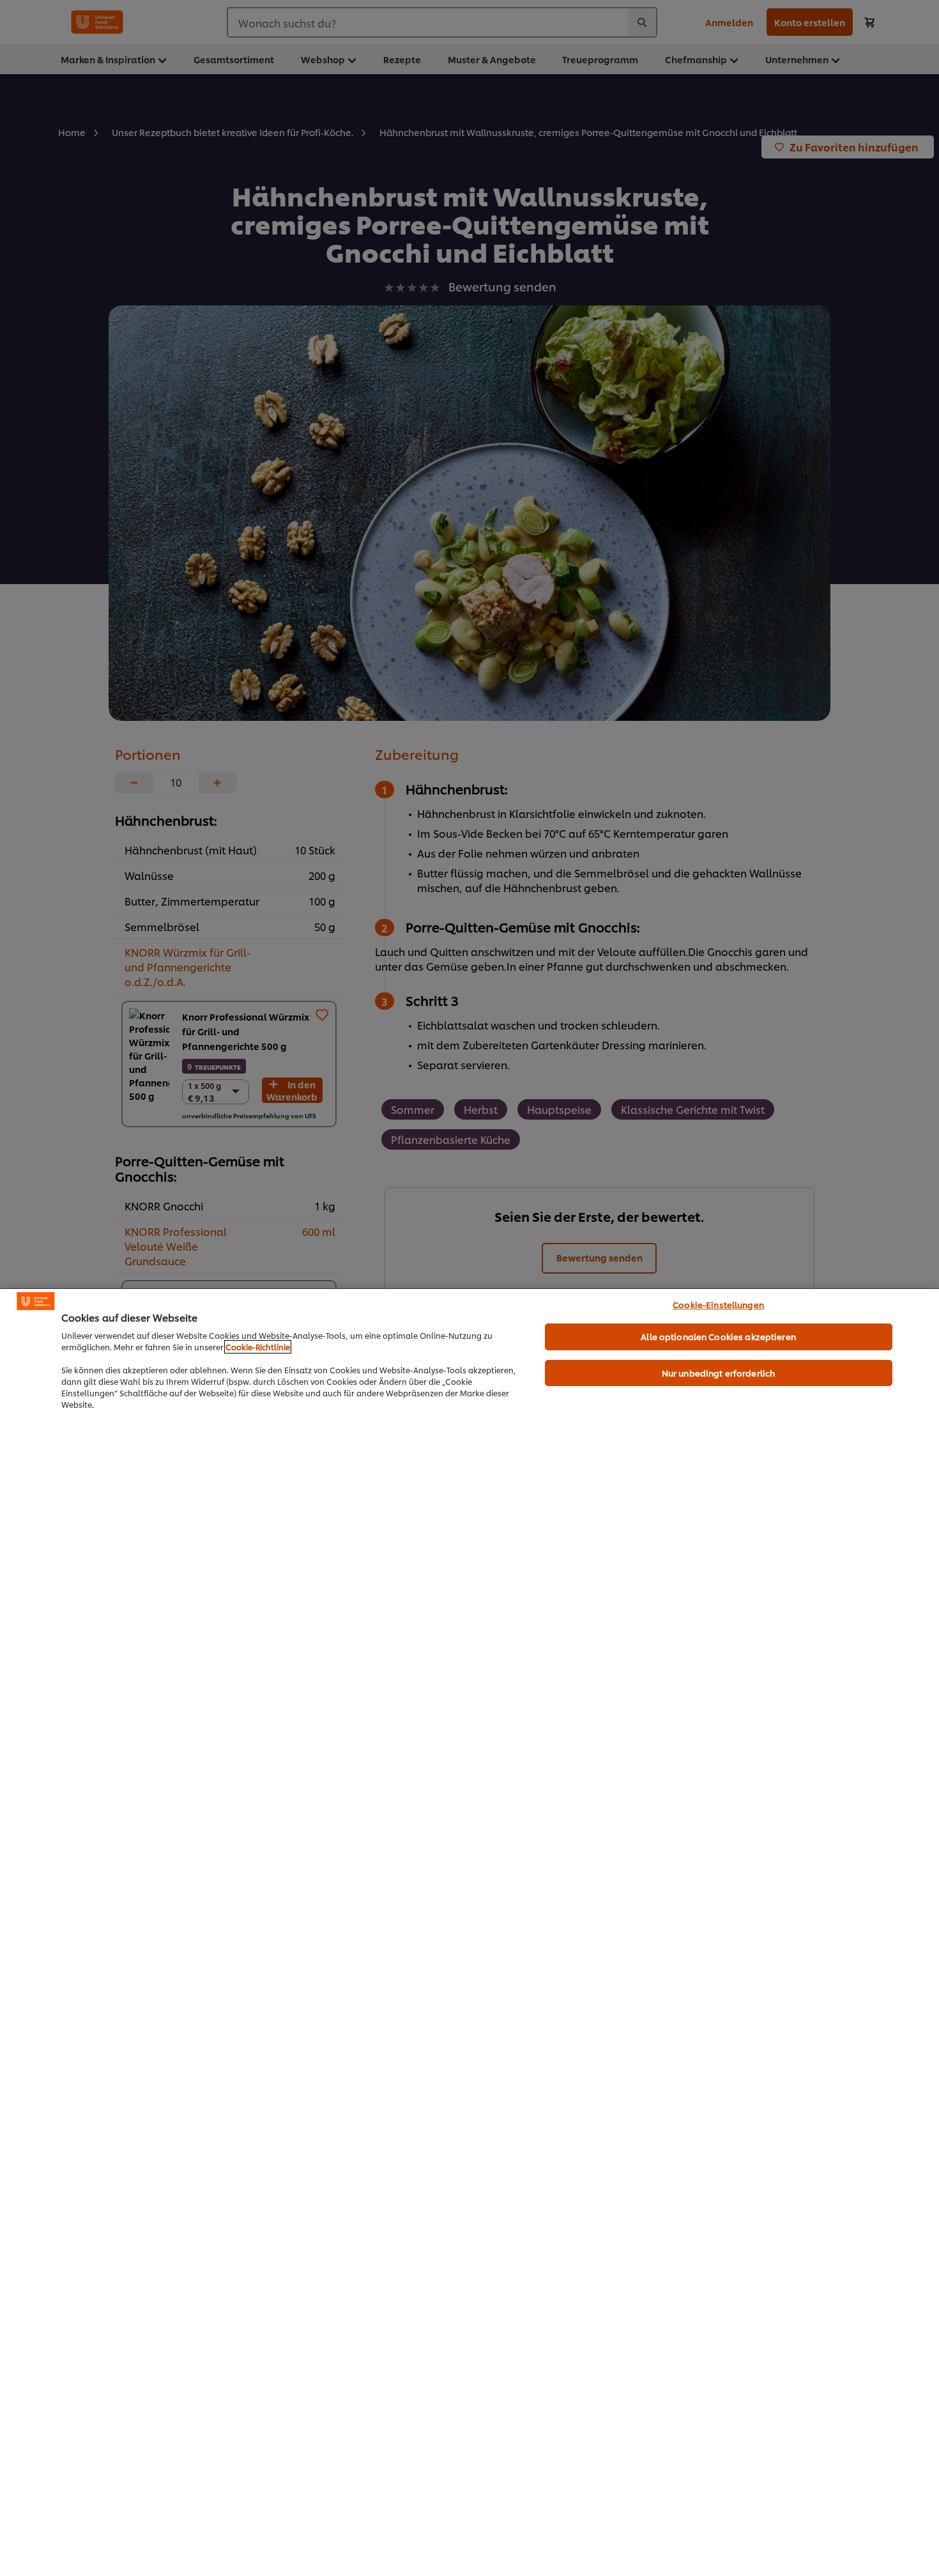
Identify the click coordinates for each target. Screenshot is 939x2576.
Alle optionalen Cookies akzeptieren (718, 1336)
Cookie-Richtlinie (258, 1347)
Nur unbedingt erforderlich (718, 1373)
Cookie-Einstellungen (718, 1304)
